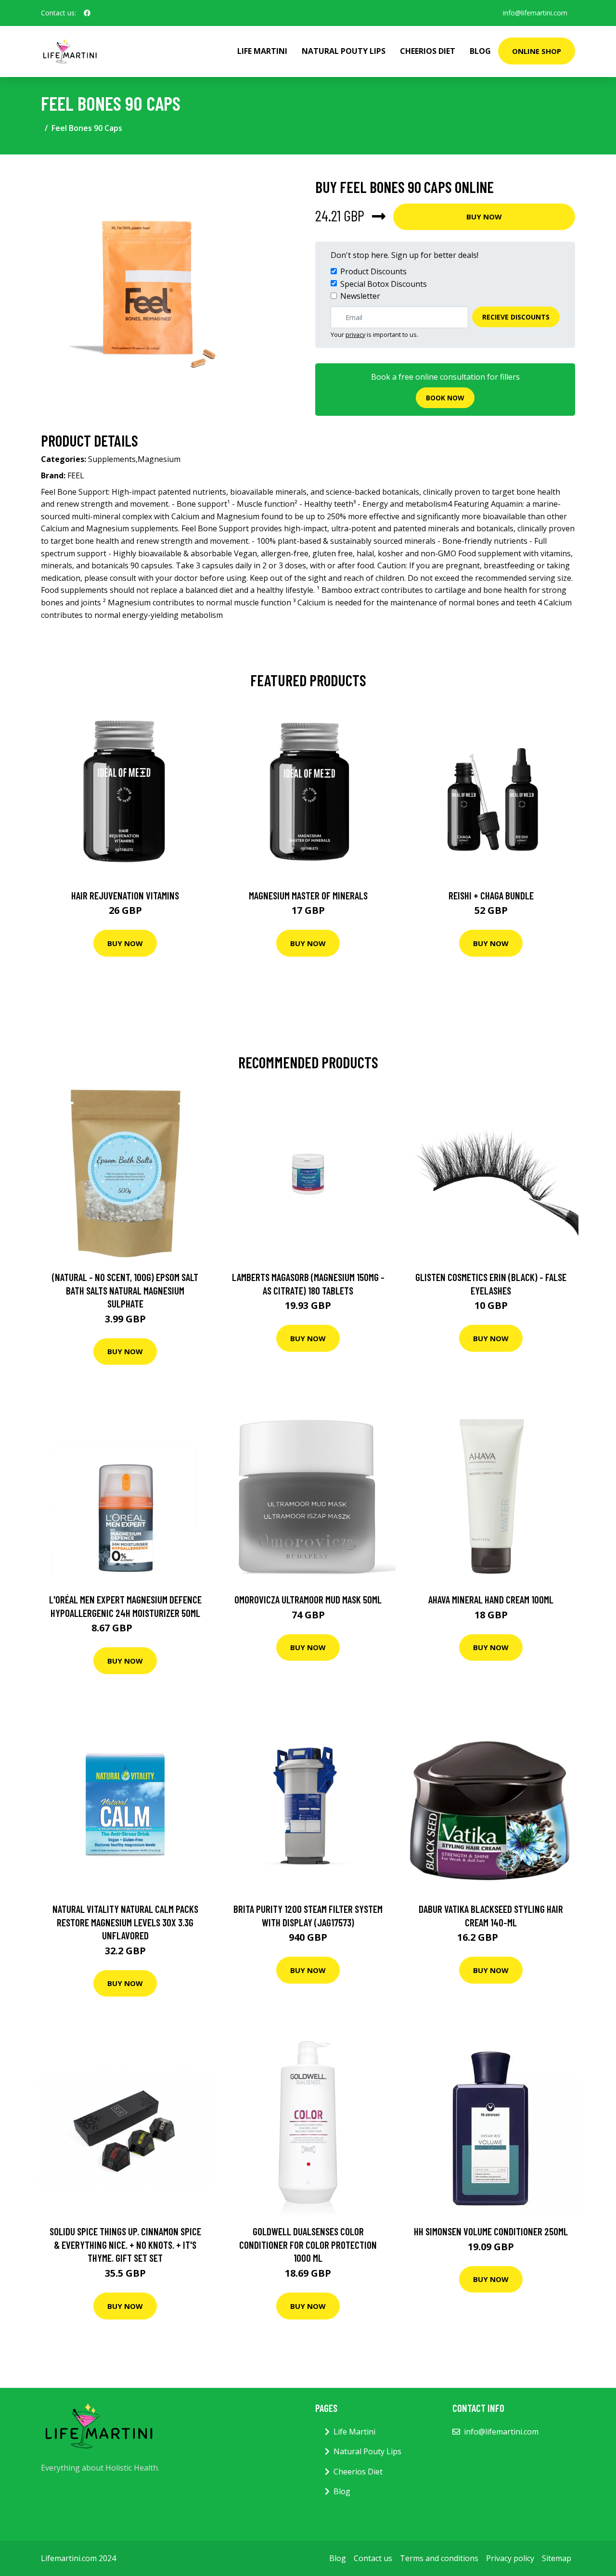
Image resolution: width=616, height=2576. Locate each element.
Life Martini (262, 51)
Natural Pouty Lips (344, 51)
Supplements (112, 459)
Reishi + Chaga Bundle (491, 895)
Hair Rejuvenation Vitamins (125, 895)
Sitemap (557, 2558)
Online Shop (537, 51)
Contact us (373, 2558)
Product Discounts (373, 271)
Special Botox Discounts (384, 284)
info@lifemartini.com (535, 13)
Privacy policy (510, 2558)
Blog (480, 51)
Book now (445, 398)
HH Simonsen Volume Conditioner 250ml (491, 2231)
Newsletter (360, 296)
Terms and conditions (439, 2558)
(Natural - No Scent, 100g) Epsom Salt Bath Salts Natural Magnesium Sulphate (125, 1290)
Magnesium (159, 459)
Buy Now (484, 217)
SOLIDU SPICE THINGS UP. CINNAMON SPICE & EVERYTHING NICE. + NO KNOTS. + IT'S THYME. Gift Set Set (125, 2244)
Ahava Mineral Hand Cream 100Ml (491, 1599)
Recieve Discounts (516, 317)
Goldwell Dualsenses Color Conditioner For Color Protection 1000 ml (308, 2244)
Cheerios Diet (428, 51)
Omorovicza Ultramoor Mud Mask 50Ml (308, 1599)
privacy (355, 334)
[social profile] (87, 13)
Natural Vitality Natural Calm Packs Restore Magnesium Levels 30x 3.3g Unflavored (125, 1922)
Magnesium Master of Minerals (308, 895)
